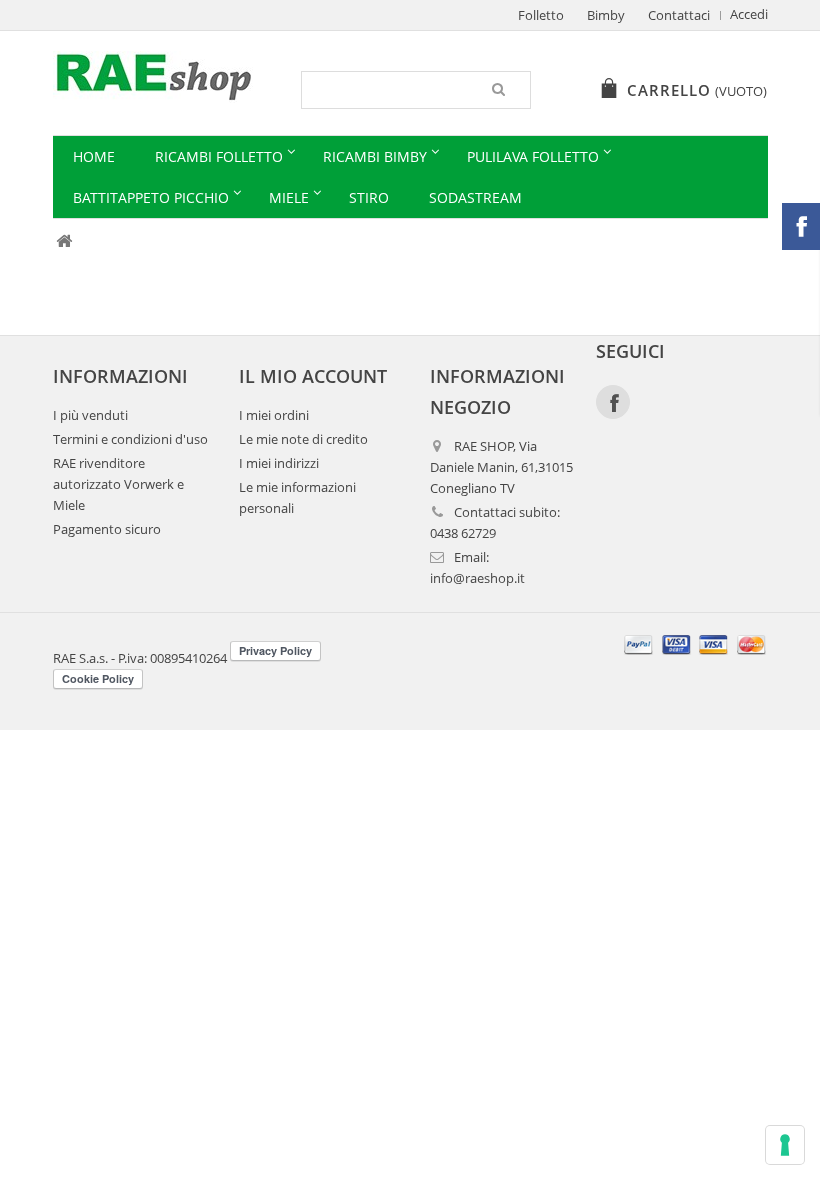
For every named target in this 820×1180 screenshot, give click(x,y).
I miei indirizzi (279, 463)
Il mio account (313, 376)
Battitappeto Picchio (151, 197)
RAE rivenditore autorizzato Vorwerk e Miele (118, 484)
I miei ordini (274, 415)
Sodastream (475, 197)
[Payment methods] (695, 656)
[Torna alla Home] (64, 241)
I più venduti (90, 415)
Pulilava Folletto (533, 156)
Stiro (369, 197)
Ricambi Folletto (219, 156)
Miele (289, 197)
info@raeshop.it (477, 578)
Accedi (749, 14)
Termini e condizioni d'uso (130, 439)
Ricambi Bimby (375, 156)
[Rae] (169, 77)
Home (94, 156)
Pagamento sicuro (107, 529)
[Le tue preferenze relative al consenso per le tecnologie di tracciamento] (785, 1145)
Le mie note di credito (303, 439)
